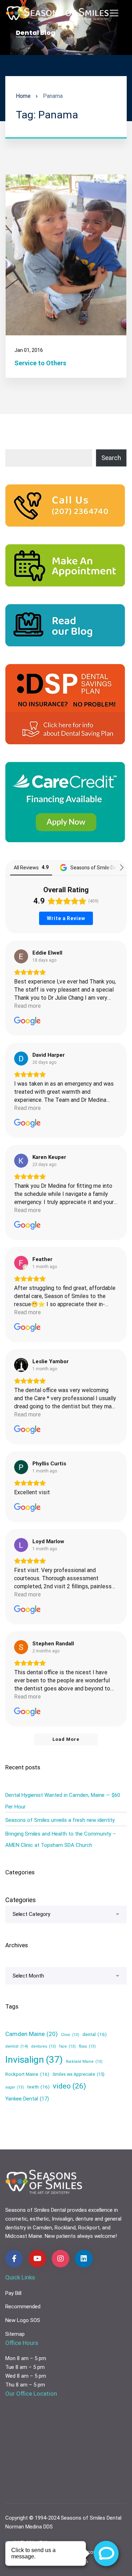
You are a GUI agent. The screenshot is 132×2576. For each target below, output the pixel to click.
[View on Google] (21, 956)
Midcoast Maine (24, 2236)
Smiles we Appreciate (78, 2074)
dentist (17, 2046)
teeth (38, 2087)
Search (111, 458)
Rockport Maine (27, 2074)
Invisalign (34, 2060)
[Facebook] (14, 2259)
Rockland (65, 2228)
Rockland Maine (84, 2062)
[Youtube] (37, 2259)
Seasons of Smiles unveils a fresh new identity (60, 1820)
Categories (21, 1900)
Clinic (70, 2035)
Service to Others (40, 363)
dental (95, 2034)
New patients (60, 2236)
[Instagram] (61, 2259)
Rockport (89, 2228)
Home (23, 96)
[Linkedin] (84, 2259)
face (67, 2046)
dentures (44, 2046)
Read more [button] (27, 1006)
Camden (42, 2228)
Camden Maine (32, 2034)
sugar (15, 2087)
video (69, 2086)
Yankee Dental (27, 2099)
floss (87, 2046)
